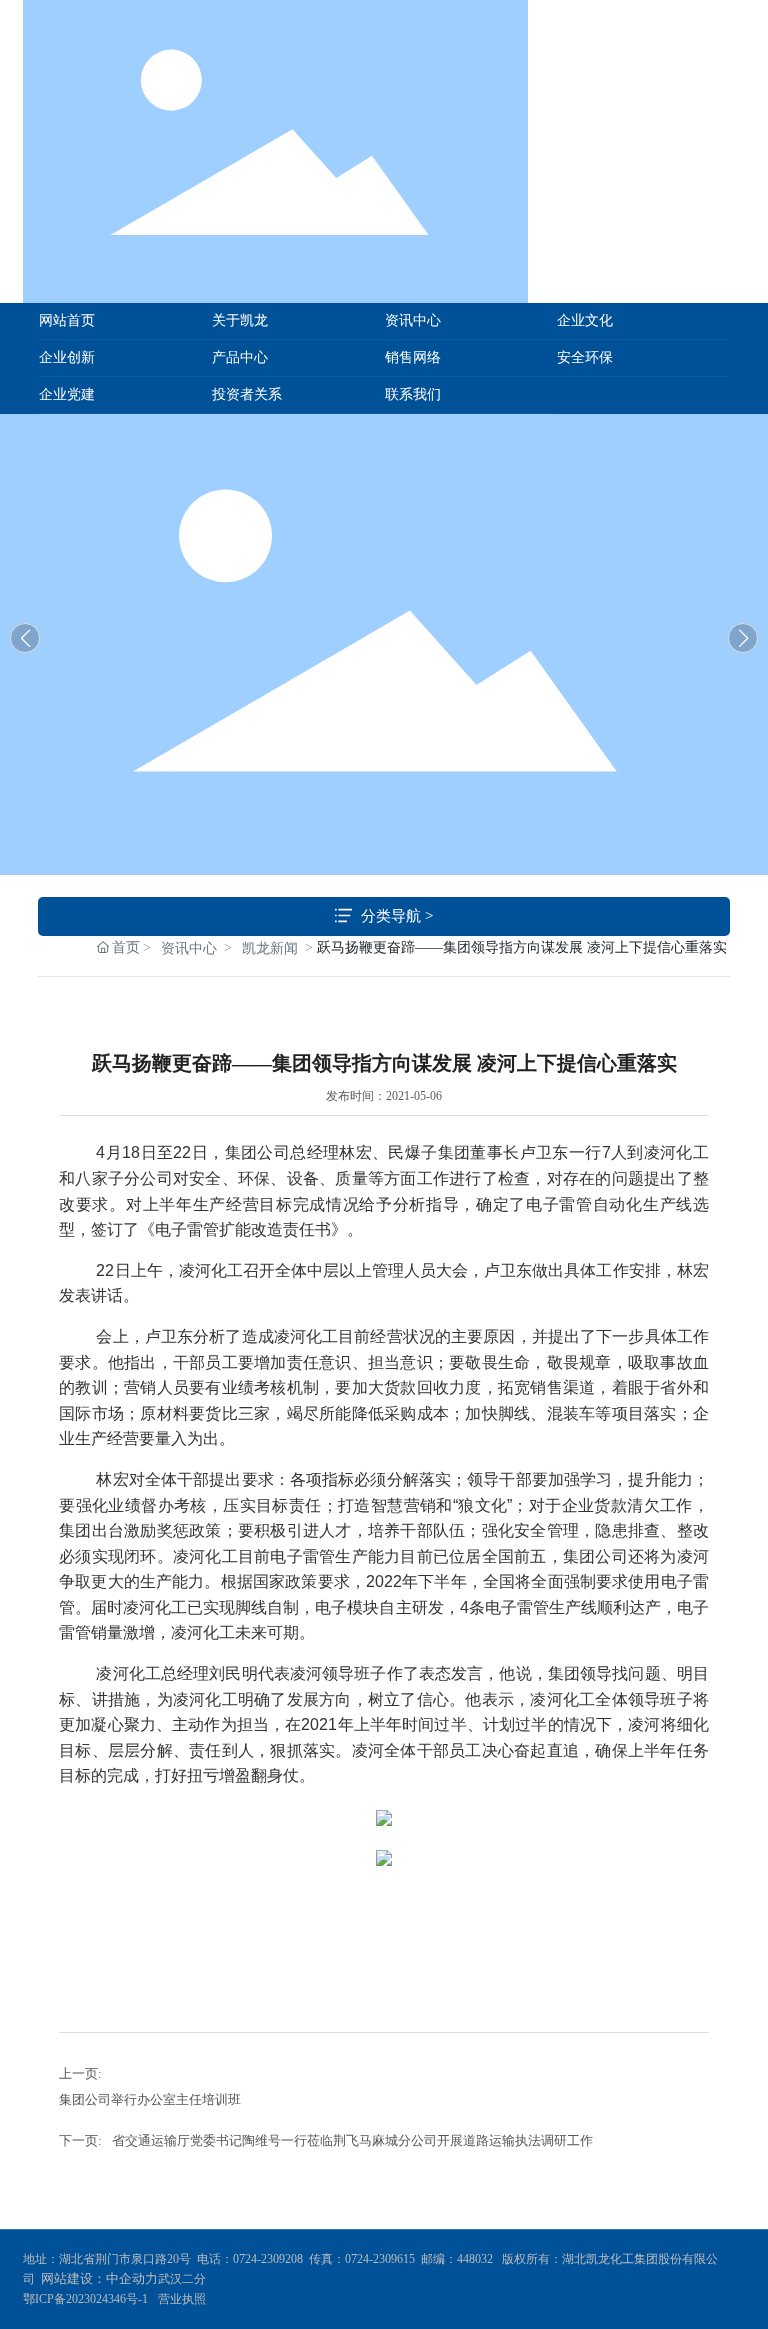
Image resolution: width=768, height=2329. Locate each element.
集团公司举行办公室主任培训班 (150, 2100)
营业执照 (182, 2299)
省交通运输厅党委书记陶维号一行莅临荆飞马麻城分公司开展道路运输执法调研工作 (352, 2141)
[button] (743, 638)
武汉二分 (183, 2279)
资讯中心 (189, 948)
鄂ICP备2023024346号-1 (85, 2299)
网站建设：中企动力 (99, 2278)
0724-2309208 (268, 2259)
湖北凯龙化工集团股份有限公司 (384, 640)
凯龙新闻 (270, 948)
